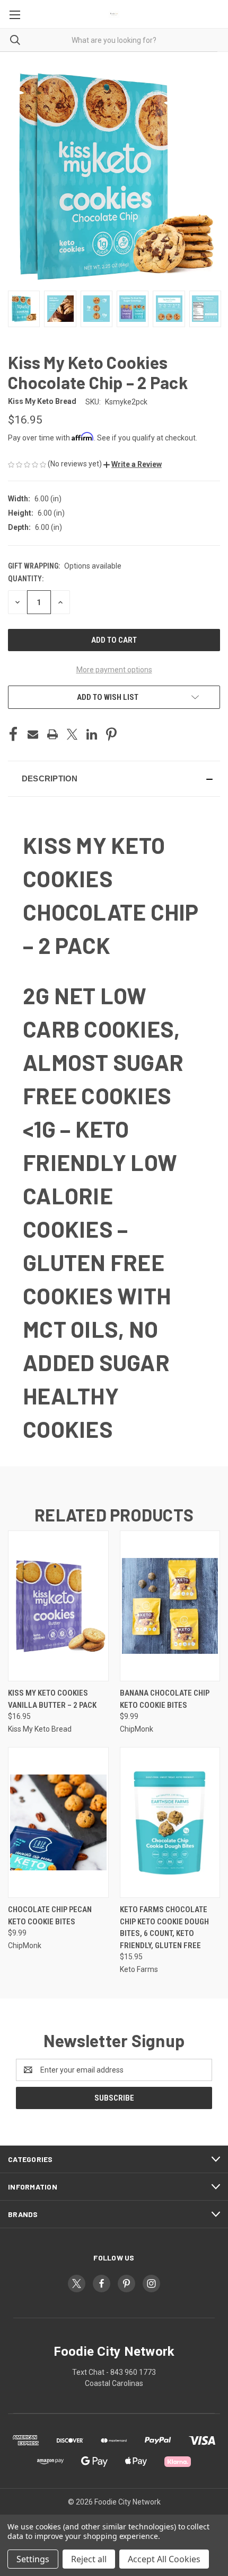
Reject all (89, 2559)
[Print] (52, 734)
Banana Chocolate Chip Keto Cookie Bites (165, 1699)
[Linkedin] (92, 734)
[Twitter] (72, 734)
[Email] (33, 734)
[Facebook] (13, 734)
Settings (33, 2559)
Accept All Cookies (164, 2559)
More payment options (114, 670)
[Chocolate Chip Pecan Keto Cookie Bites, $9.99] (58, 1822)
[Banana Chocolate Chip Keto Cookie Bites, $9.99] (170, 1606)
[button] (133, 464)
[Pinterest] (111, 734)
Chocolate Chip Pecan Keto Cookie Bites (50, 1916)
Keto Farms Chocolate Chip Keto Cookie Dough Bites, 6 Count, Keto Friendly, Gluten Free (164, 1928)
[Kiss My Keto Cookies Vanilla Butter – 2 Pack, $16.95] (58, 1606)
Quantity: (26, 579)
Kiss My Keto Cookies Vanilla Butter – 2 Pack (52, 1699)
